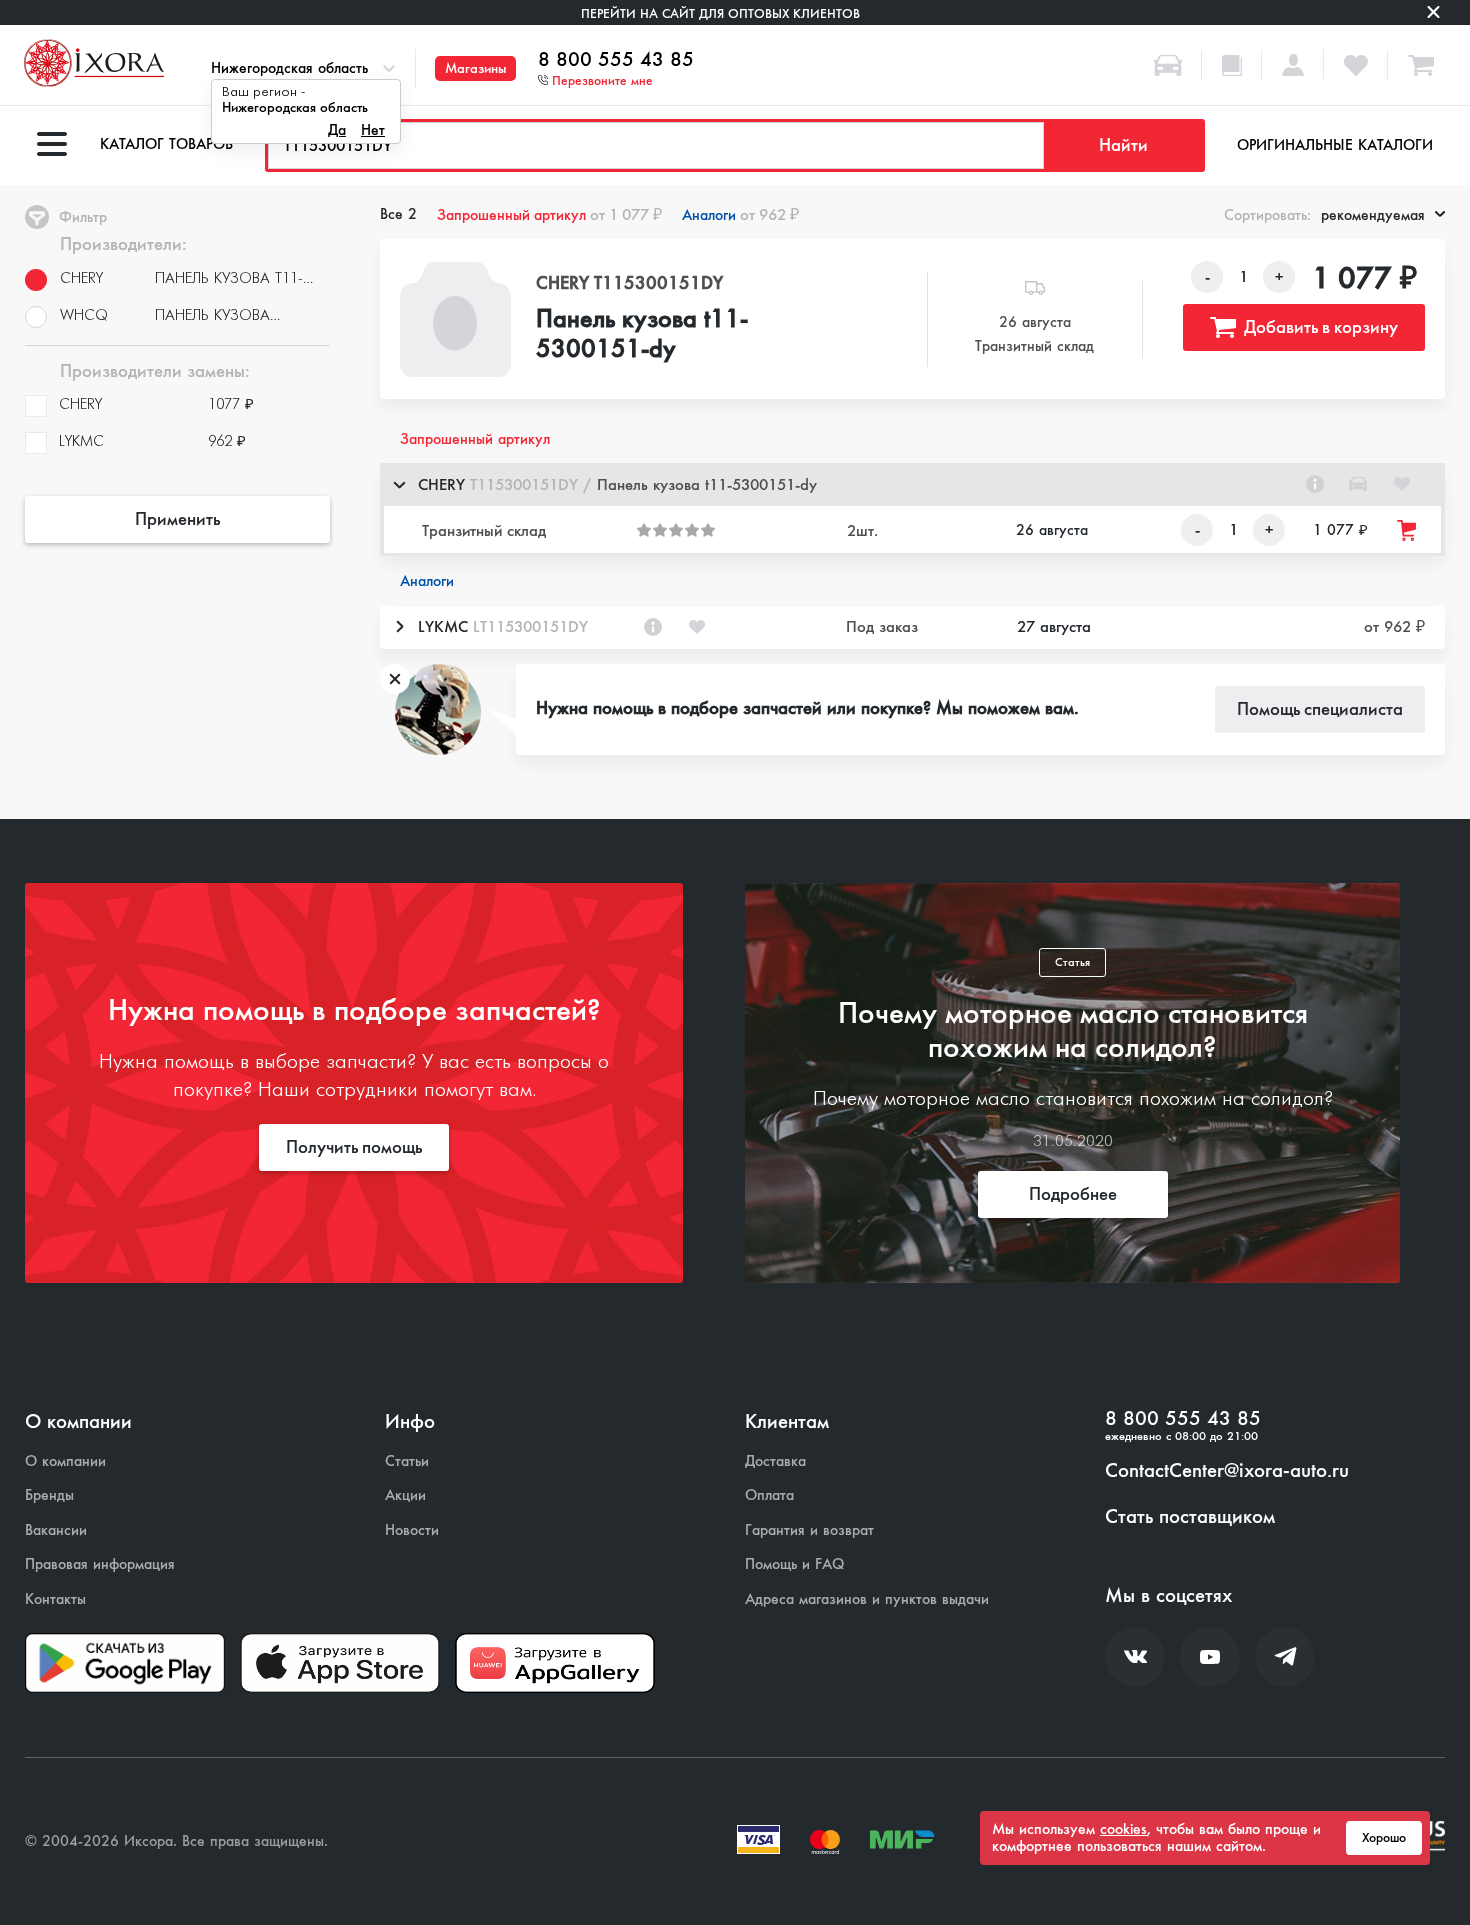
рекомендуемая (1373, 215)
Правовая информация (100, 1564)
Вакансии (56, 1530)
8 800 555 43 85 (616, 60)
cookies (1123, 1829)
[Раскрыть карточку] (399, 627)
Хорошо (1384, 1838)
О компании (65, 1461)
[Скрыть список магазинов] (399, 484)
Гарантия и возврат (809, 1530)
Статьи (407, 1461)
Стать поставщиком (1190, 1517)
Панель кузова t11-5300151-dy (642, 335)
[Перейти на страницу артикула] (1315, 484)
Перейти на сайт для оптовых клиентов (720, 13)
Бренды (49, 1495)
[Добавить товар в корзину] (1408, 530)
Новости (412, 1530)
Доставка (775, 1461)
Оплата (769, 1495)
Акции (405, 1495)
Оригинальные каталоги (1335, 145)
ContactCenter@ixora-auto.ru (1227, 1471)
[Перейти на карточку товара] (456, 319)
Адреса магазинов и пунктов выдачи (867, 1599)
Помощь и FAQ (794, 1564)
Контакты (55, 1599)
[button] (912, 484)
